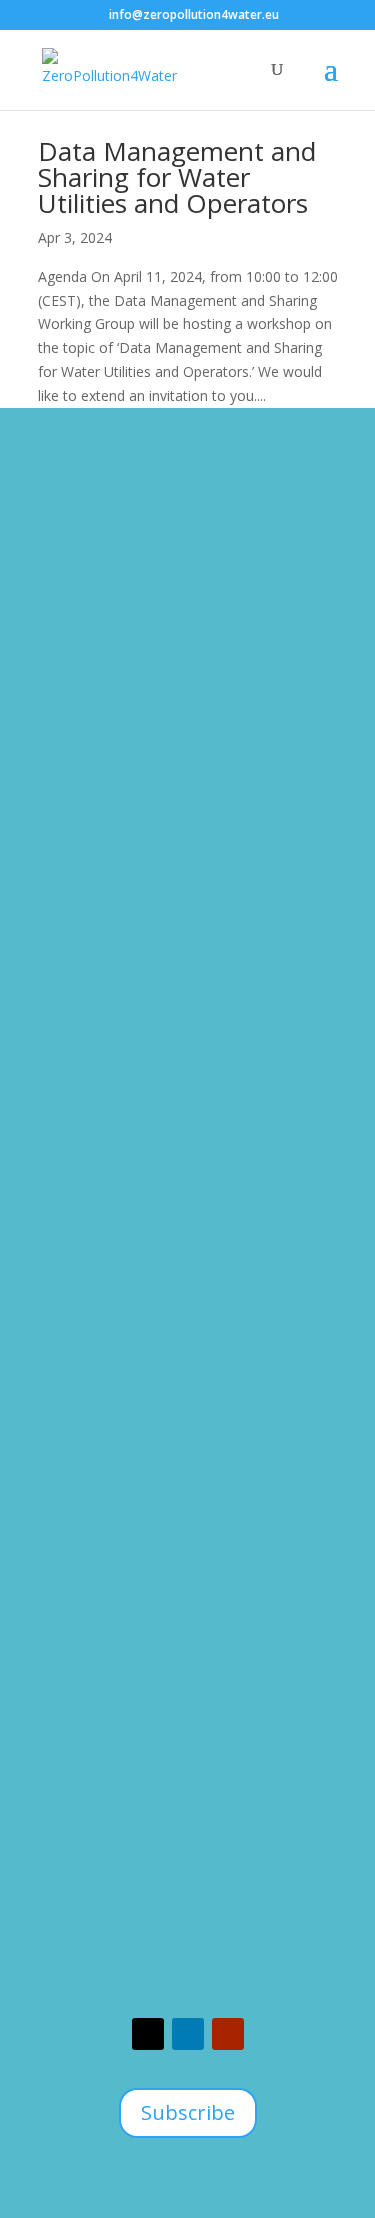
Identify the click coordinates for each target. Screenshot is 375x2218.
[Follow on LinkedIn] (188, 2034)
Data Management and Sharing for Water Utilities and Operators (177, 177)
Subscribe (188, 2112)
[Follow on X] (148, 2034)
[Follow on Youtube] (228, 2034)
